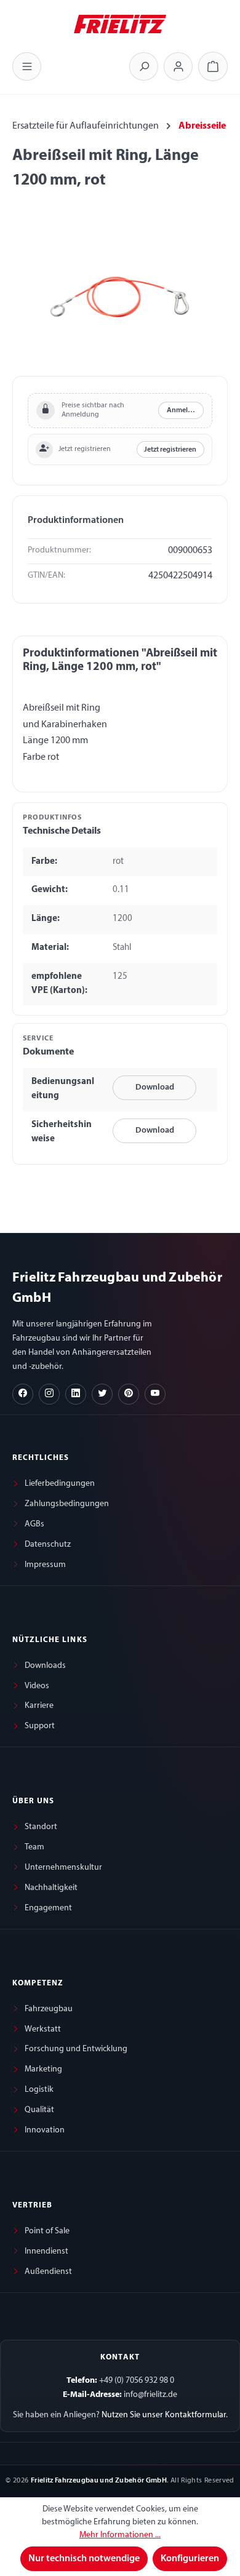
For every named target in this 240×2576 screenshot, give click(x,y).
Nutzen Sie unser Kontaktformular (164, 2415)
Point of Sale (47, 2231)
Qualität (39, 2110)
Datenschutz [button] (48, 1545)
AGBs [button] (34, 1524)
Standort (41, 1827)
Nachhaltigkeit (51, 1888)
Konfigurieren (190, 2559)
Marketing (43, 2069)
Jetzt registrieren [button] (170, 450)
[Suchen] (144, 66)
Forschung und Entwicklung (76, 2049)
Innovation (45, 2130)
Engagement (48, 1908)
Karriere (39, 1706)
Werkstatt (43, 2029)
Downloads (45, 1666)
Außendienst (48, 2272)
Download (155, 1087)
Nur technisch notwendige (84, 2559)
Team (34, 1847)
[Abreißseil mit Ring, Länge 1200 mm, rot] (120, 297)
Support (40, 1726)
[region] (120, 297)
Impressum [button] (45, 1565)
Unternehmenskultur (63, 1868)
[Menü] (27, 66)
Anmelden (183, 410)
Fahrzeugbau (49, 2009)
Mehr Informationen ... (120, 2535)
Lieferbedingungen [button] (60, 1484)
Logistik (39, 2090)
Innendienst (46, 2251)
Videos (37, 1686)
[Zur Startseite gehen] (120, 23)
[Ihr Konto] (178, 66)
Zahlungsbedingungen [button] (67, 1504)
